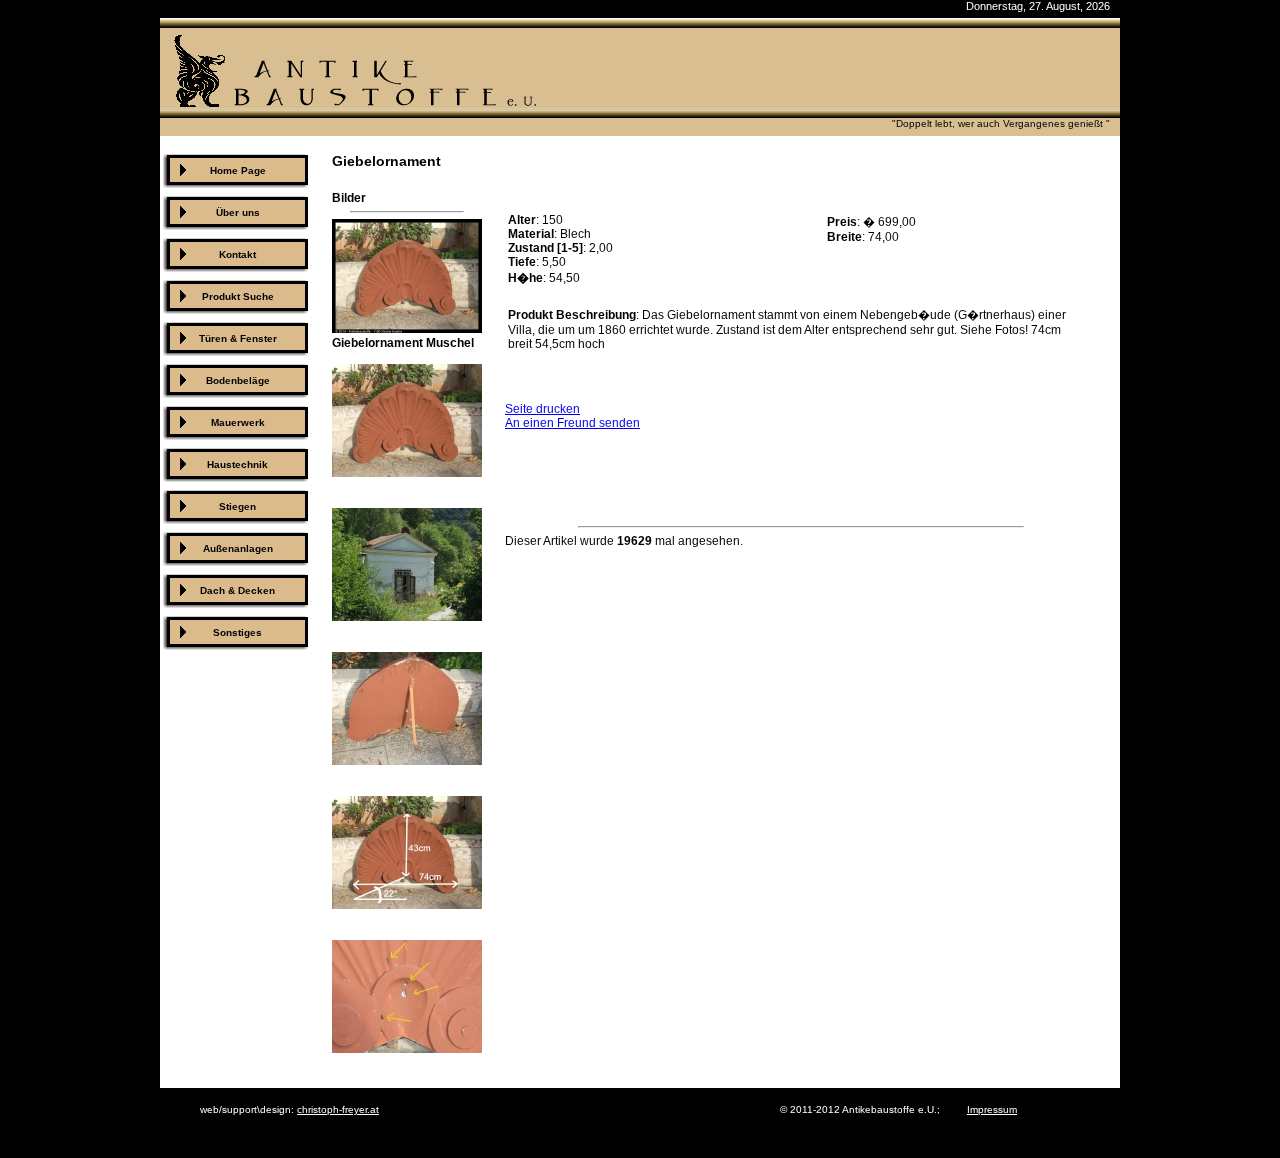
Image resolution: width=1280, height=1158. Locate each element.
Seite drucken (542, 409)
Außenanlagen (238, 548)
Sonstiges (237, 632)
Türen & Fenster (238, 338)
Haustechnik (237, 464)
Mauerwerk (238, 422)
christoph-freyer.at (338, 1109)
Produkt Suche (238, 296)
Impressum (992, 1109)
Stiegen (237, 506)
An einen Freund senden (572, 423)
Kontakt (237, 254)
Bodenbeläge (238, 380)
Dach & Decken (237, 590)
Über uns (238, 212)
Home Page (238, 170)
